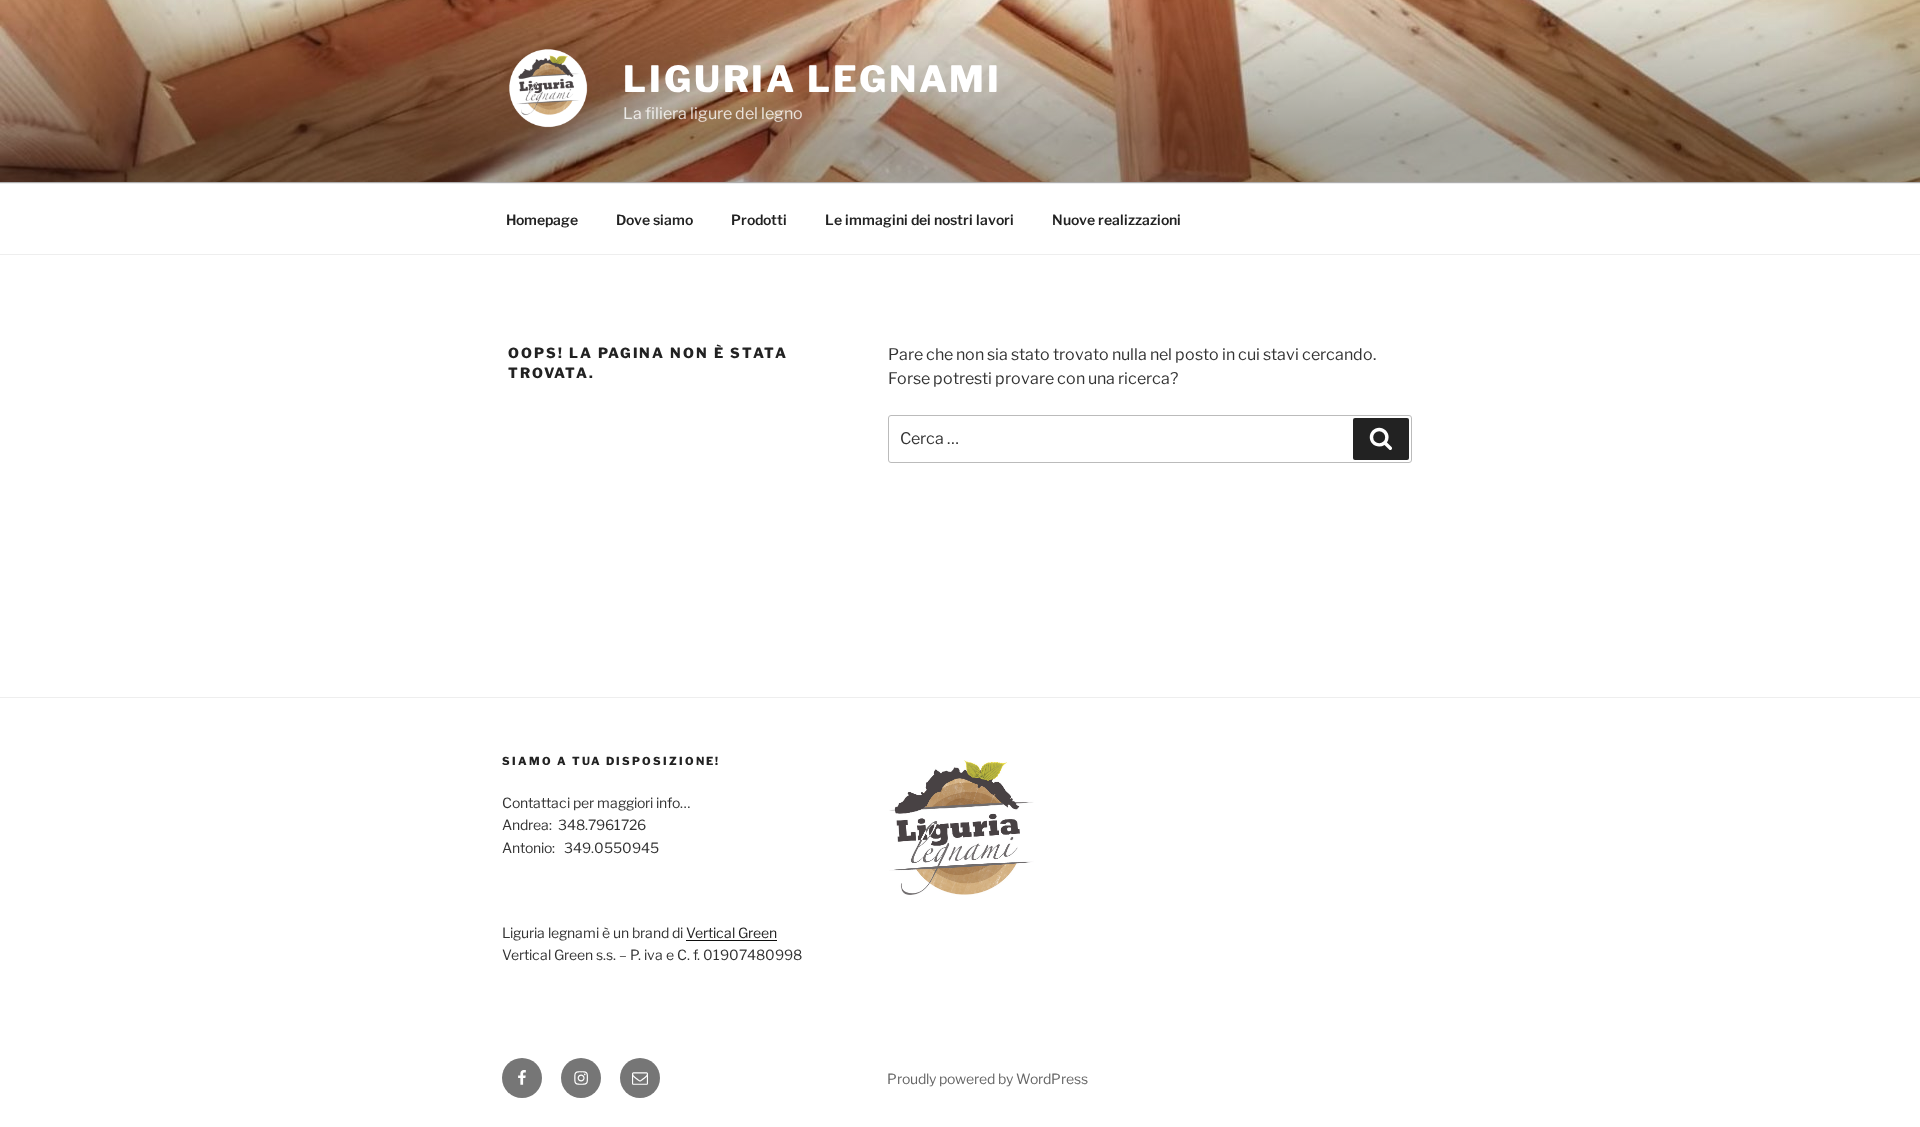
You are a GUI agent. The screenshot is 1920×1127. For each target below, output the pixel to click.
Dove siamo (654, 219)
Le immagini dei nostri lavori (919, 219)
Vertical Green (731, 932)
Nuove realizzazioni (1116, 219)
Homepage (542, 219)
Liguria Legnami (812, 79)
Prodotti (759, 219)
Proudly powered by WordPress (987, 1078)
